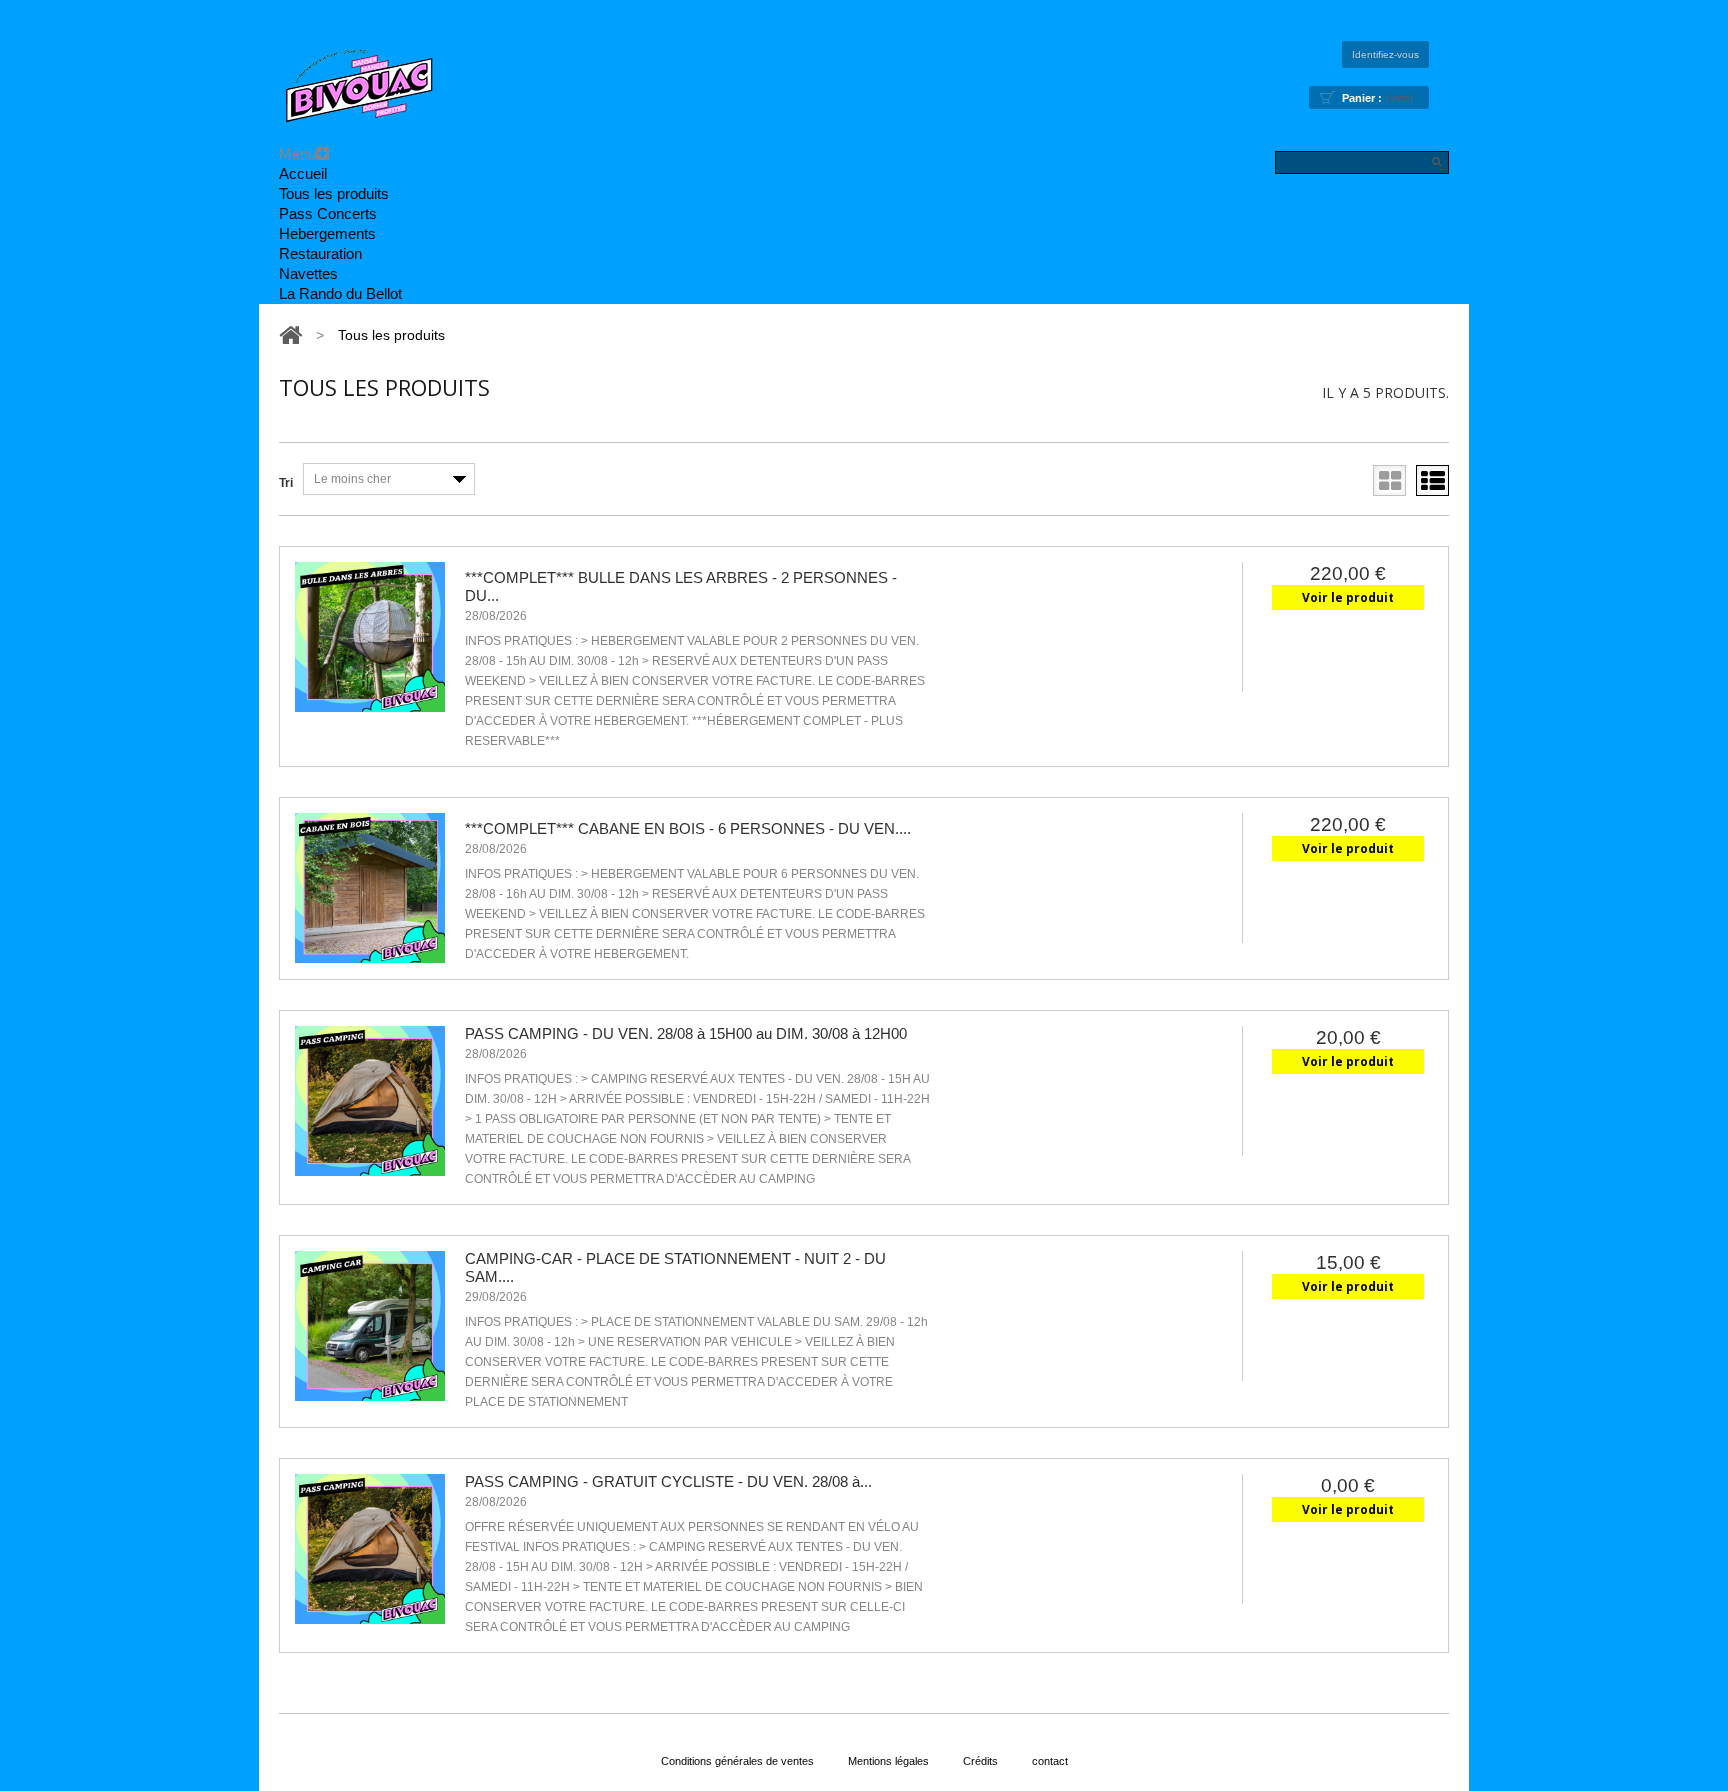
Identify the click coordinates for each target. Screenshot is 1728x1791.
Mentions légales (888, 1761)
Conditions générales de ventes (737, 1761)
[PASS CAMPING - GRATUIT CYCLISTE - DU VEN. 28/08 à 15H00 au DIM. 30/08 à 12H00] (370, 1549)
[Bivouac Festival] (359, 89)
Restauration (320, 253)
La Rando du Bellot (340, 293)
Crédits (980, 1761)
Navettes (308, 273)
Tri (286, 483)
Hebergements (327, 233)
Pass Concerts (328, 213)
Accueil (303, 173)
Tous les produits (334, 193)
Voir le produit (1348, 597)
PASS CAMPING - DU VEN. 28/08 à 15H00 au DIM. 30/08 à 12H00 (686, 1033)
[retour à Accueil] (290, 335)
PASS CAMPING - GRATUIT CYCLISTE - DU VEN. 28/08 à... (668, 1481)
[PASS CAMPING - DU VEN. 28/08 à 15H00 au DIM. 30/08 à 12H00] (370, 1101)
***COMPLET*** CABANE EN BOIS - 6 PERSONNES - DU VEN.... (688, 828)
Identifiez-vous (1385, 54)
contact (1050, 1761)
